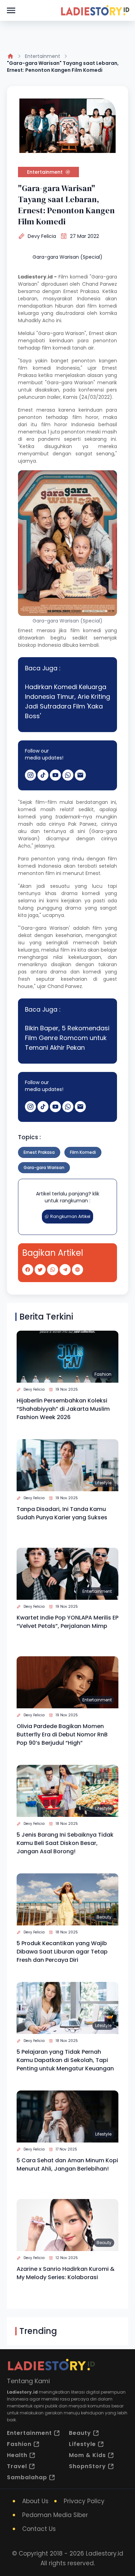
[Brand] (95, 10)
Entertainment (43, 56)
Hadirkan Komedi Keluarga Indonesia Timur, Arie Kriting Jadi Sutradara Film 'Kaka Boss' (67, 701)
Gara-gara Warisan (44, 1167)
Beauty (104, 1917)
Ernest (27, 410)
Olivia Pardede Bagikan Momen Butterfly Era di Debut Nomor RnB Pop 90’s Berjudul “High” (62, 1734)
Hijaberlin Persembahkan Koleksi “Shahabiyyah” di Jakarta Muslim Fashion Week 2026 (63, 1409)
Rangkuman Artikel (70, 1216)
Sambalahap (27, 2477)
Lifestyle (103, 1483)
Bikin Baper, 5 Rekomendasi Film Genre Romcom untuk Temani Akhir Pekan (67, 1038)
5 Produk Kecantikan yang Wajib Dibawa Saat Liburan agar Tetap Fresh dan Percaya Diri (62, 1952)
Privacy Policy (84, 2501)
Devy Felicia (42, 236)
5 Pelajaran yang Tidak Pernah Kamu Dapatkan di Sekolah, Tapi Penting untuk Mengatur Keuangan (65, 2060)
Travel (17, 2466)
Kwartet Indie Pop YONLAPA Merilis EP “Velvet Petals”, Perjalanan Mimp (67, 1622)
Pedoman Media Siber (55, 2515)
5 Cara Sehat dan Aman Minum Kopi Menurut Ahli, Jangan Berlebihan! (67, 2165)
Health (17, 2455)
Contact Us (39, 2529)
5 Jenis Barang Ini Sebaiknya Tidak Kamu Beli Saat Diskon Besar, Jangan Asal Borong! (65, 1843)
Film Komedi (83, 1152)
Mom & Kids (87, 2455)
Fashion (103, 1374)
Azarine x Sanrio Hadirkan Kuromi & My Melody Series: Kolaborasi (66, 2273)
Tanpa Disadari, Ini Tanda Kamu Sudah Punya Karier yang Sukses (62, 1513)
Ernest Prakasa (81, 291)
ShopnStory (87, 2466)
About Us (35, 2501)
